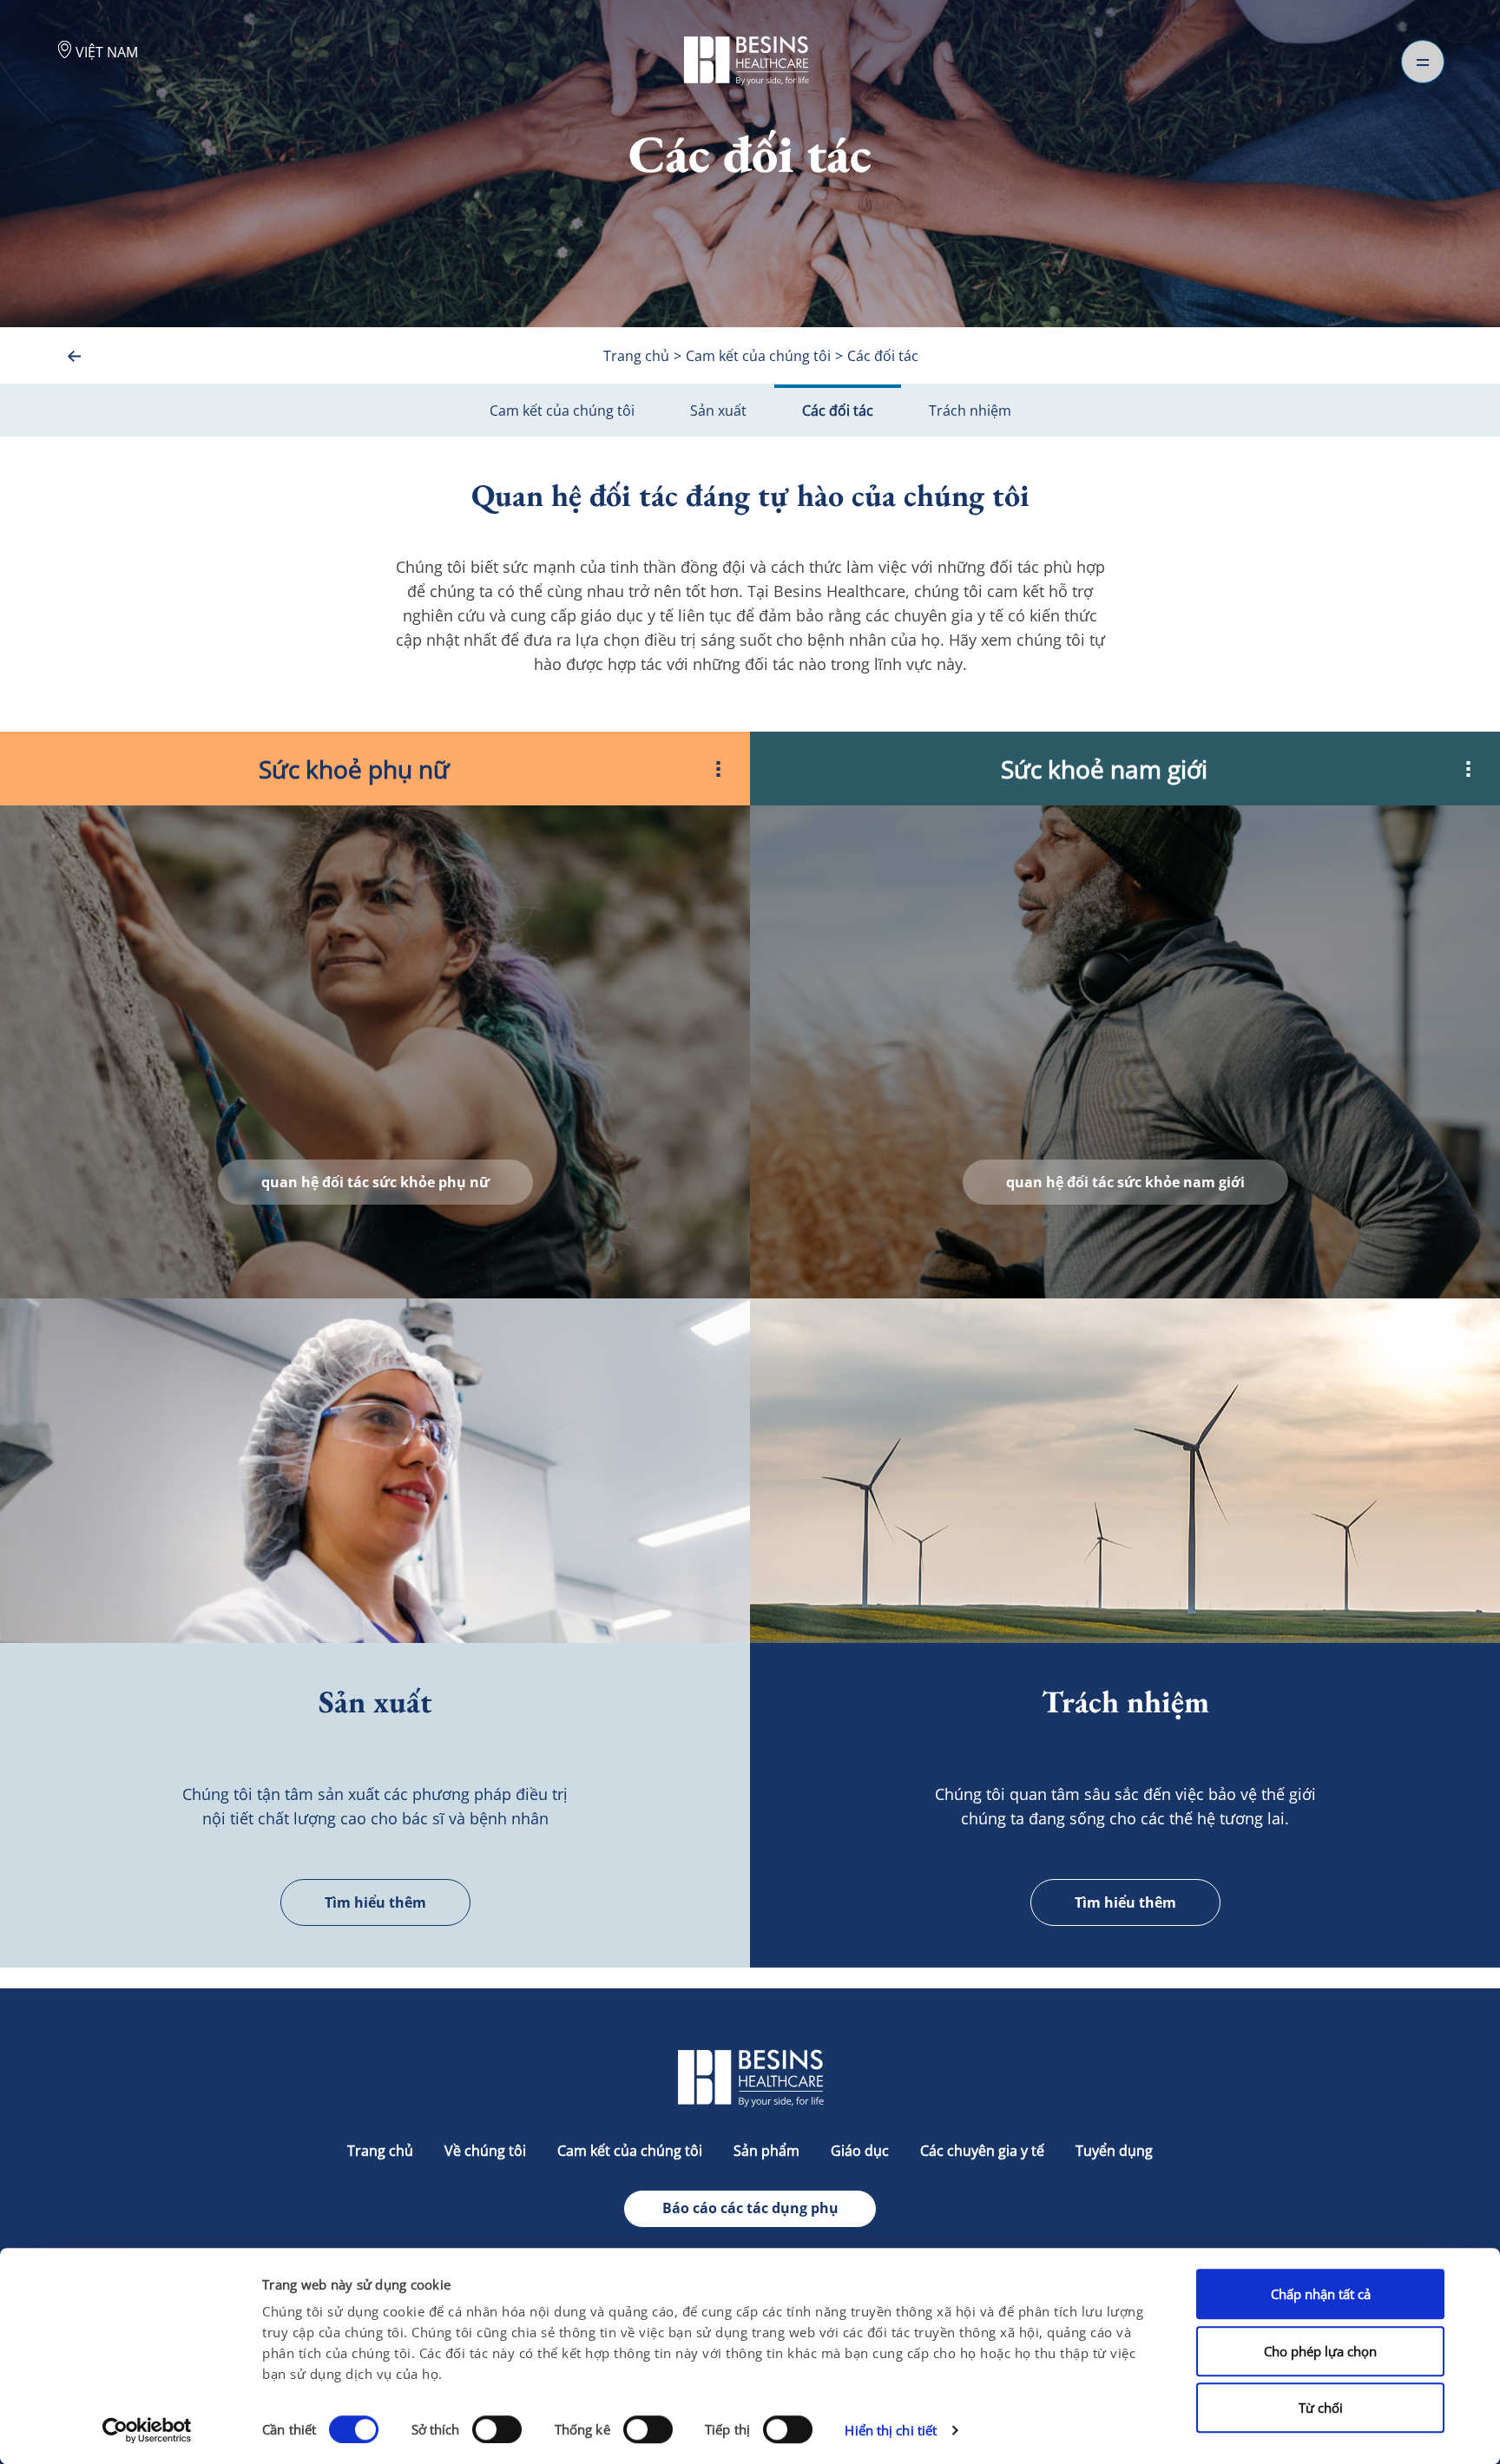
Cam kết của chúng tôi (562, 411)
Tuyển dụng (1114, 2151)
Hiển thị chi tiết (891, 2430)
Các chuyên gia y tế (982, 2151)
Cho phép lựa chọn (1320, 2351)
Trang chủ (380, 2151)
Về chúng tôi (485, 2151)
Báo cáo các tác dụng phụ (750, 2208)
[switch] (497, 2429)
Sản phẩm (766, 2151)
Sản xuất (718, 411)
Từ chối (1321, 2408)
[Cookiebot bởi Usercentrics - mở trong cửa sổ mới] (147, 2430)
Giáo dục (860, 2151)
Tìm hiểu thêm (375, 1902)
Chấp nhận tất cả (1321, 2294)
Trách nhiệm (970, 411)
